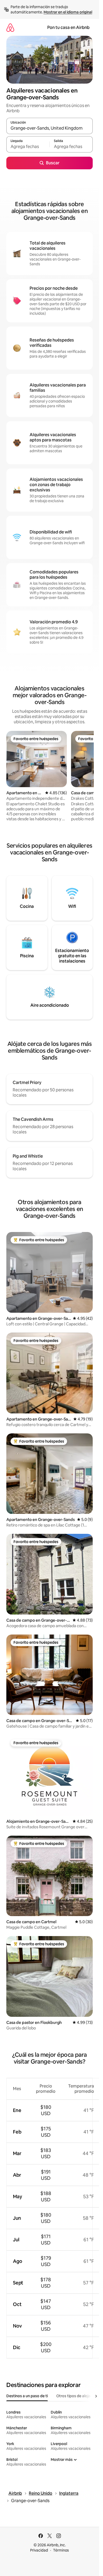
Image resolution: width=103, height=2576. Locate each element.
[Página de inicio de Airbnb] (10, 27)
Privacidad (39, 2550)
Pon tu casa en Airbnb (68, 27)
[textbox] (28, 147)
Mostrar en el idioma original (68, 12)
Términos (61, 2550)
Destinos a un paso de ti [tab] (27, 2396)
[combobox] (50, 128)
